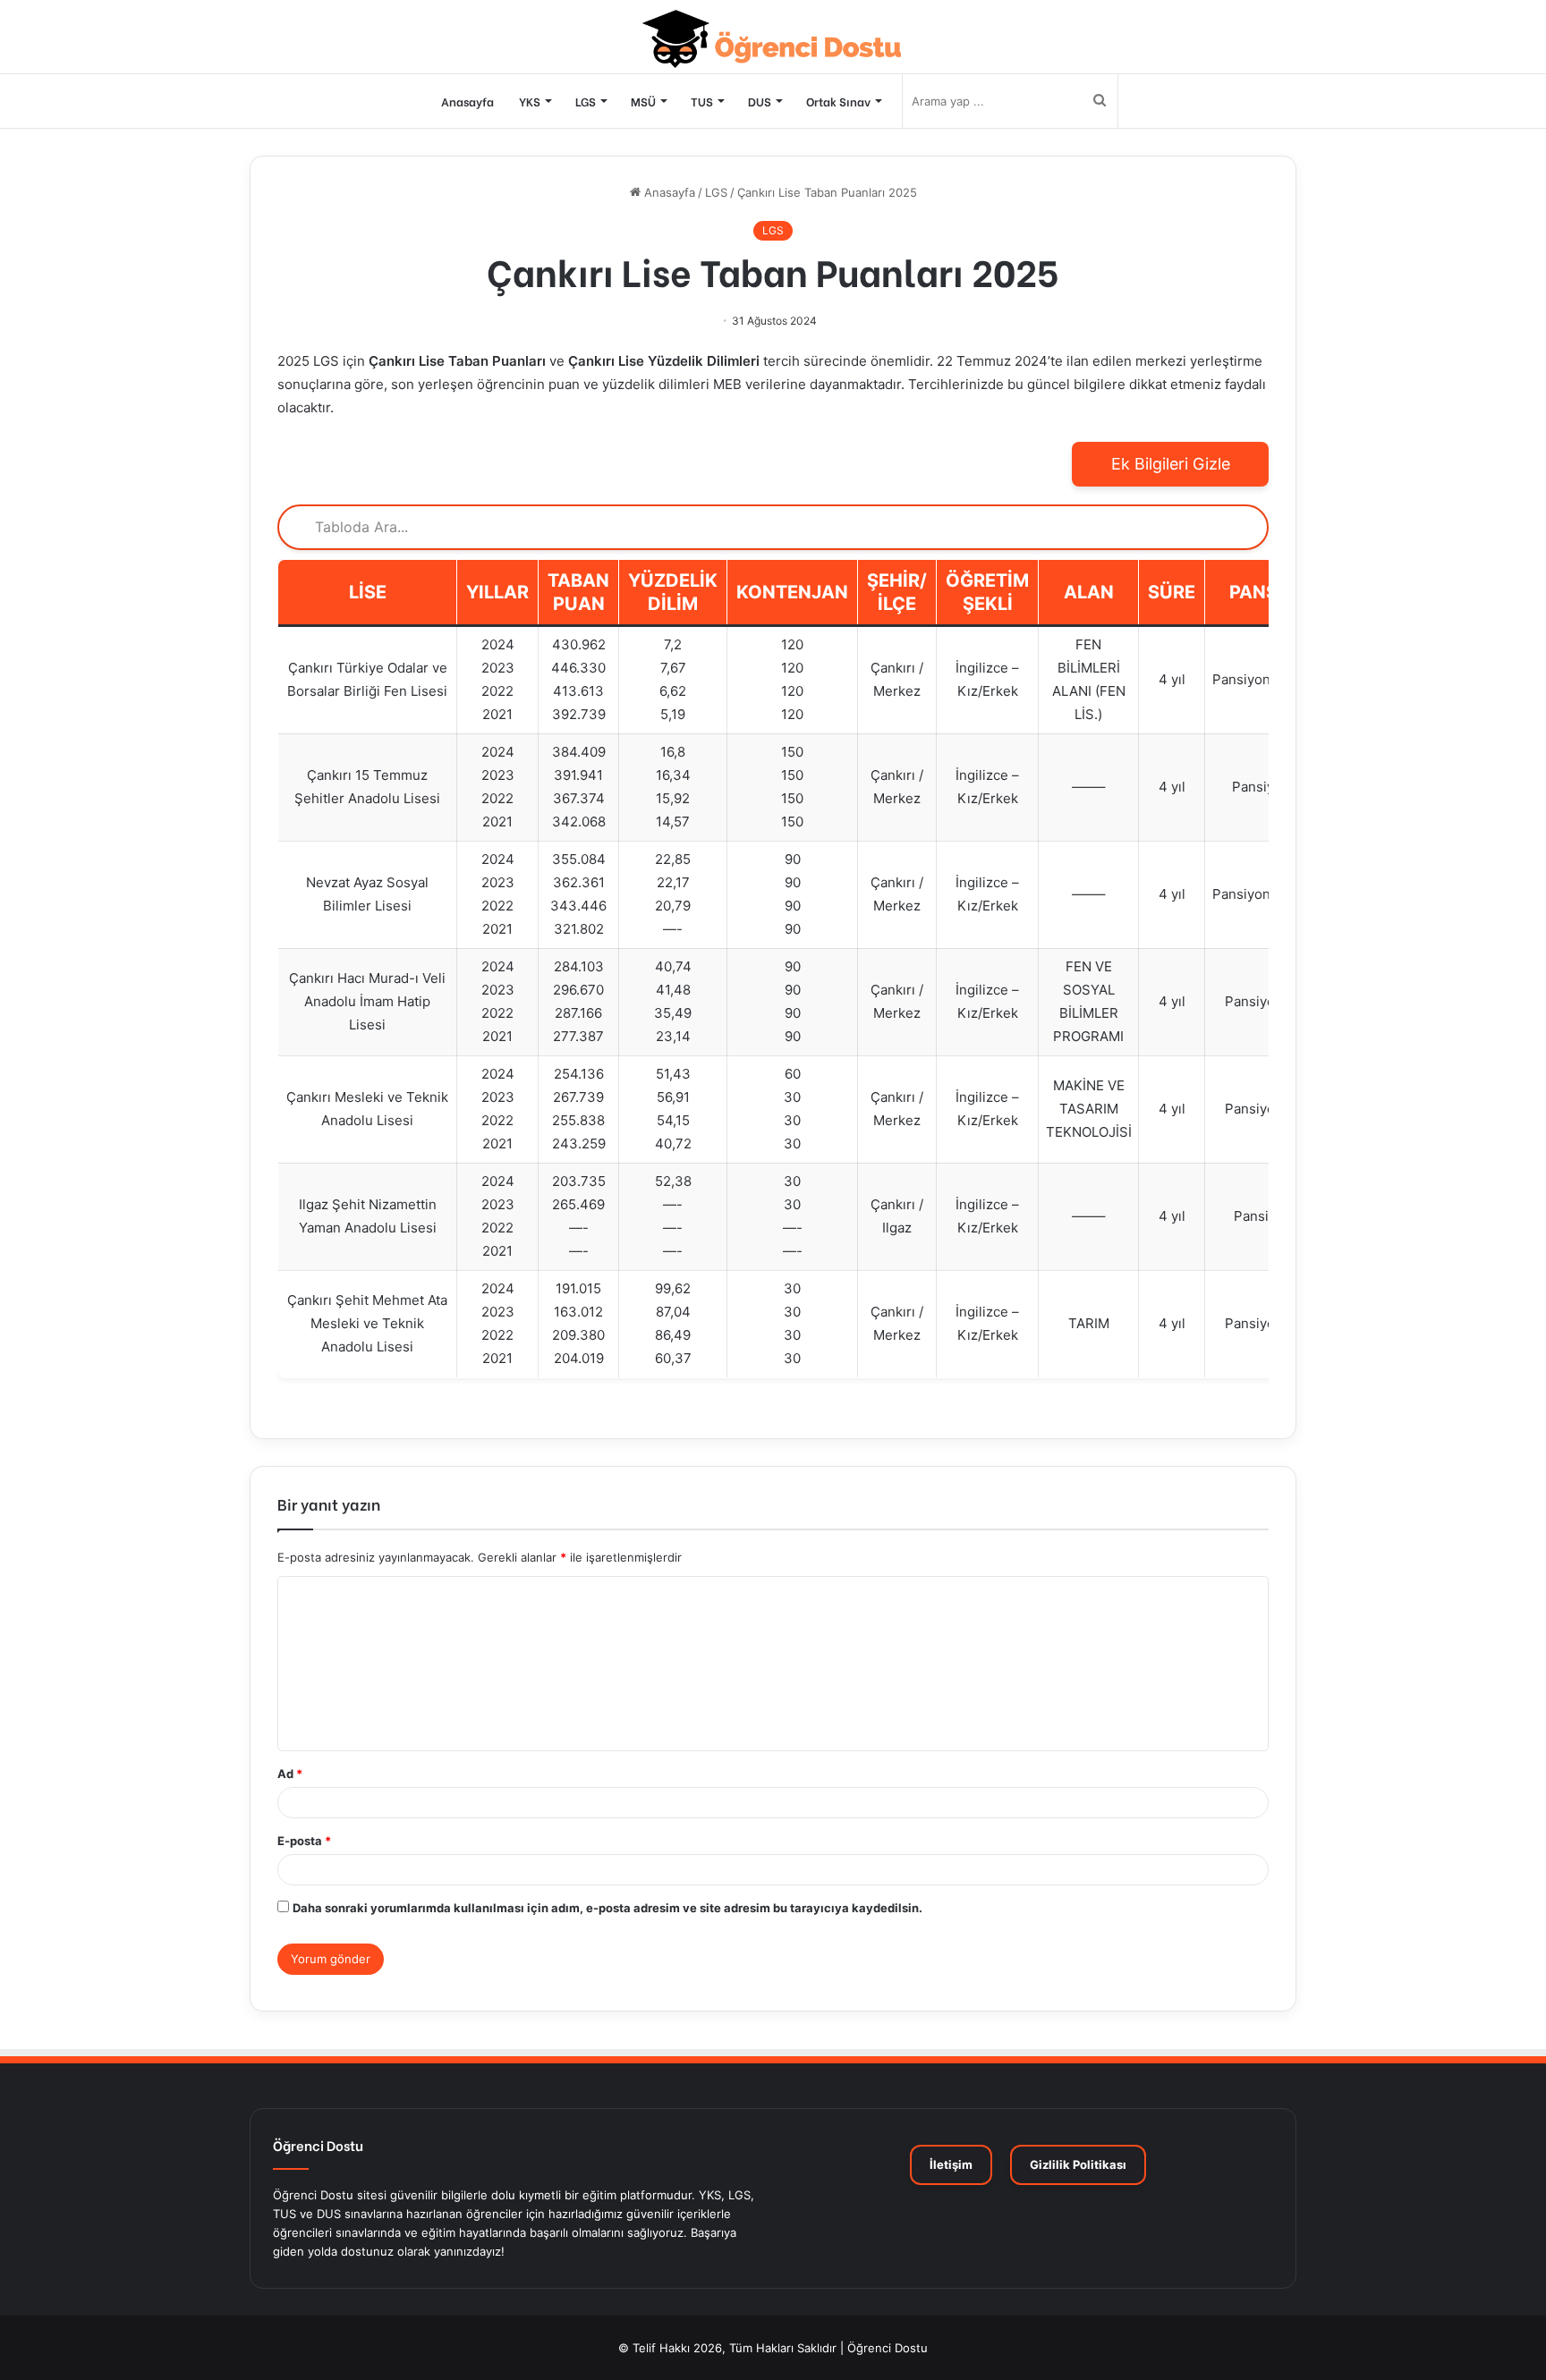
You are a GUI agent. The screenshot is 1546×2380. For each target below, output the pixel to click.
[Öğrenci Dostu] (773, 39)
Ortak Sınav (838, 101)
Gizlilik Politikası (1078, 2164)
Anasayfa (467, 101)
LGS (586, 101)
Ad (290, 1774)
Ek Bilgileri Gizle (1171, 464)
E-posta (304, 1841)
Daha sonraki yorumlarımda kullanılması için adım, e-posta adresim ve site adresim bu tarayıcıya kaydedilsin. (607, 1908)
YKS (530, 101)
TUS (702, 101)
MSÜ (643, 101)
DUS (760, 101)
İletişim (951, 2164)
